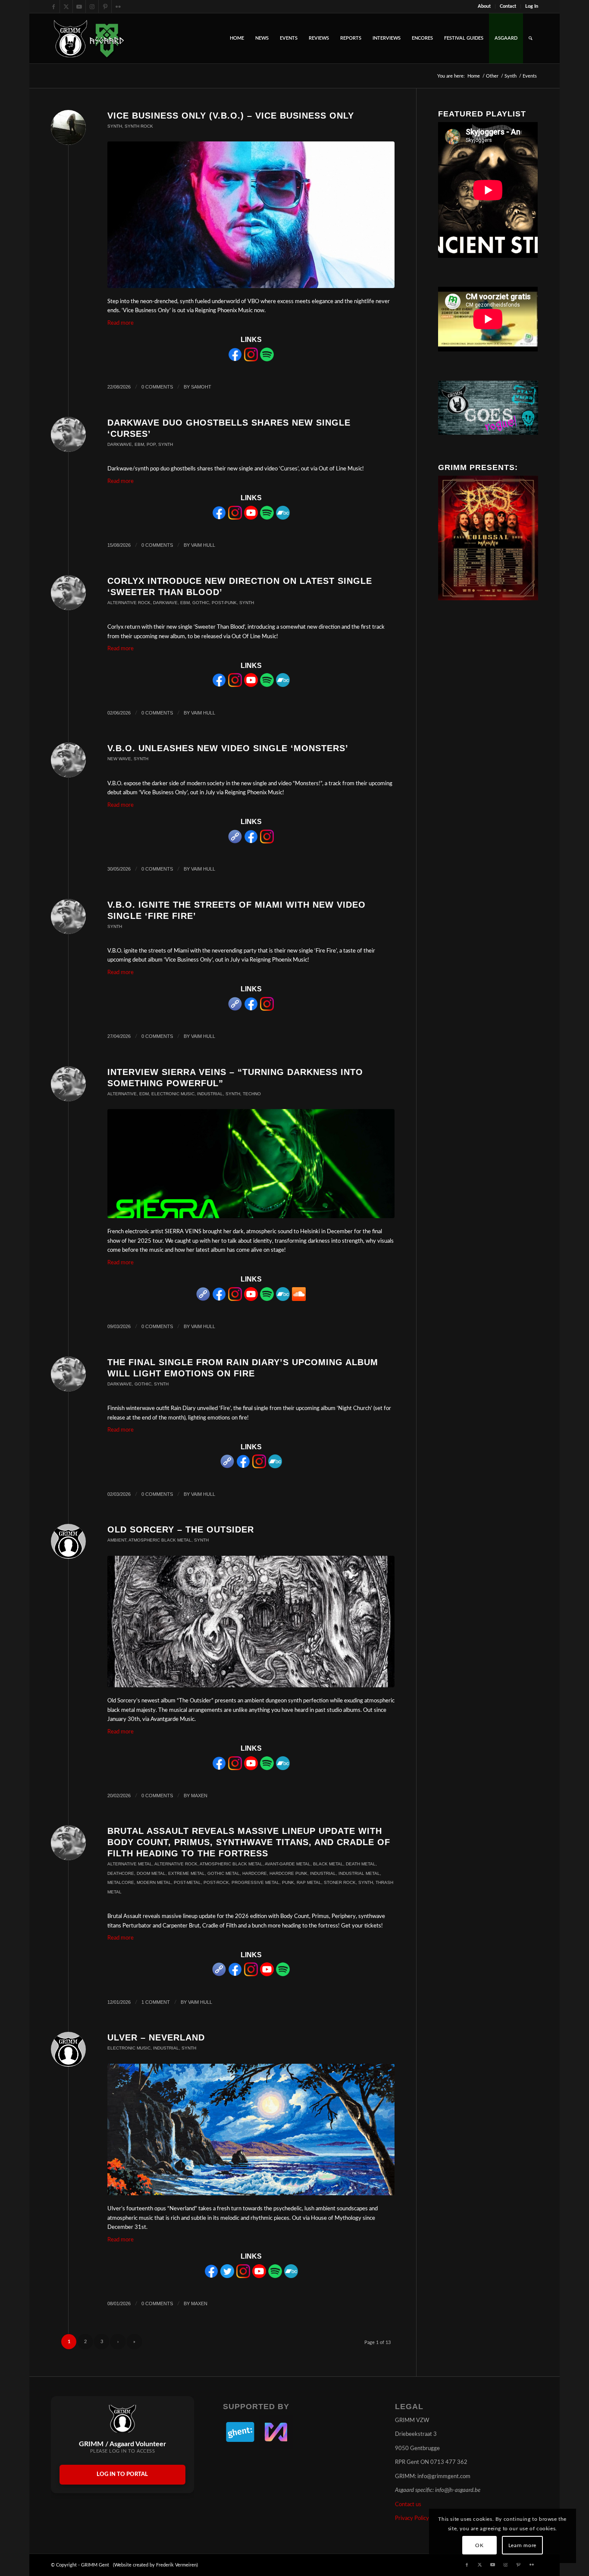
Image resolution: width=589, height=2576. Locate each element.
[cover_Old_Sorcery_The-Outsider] (251, 1622)
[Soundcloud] (299, 1299)
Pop (151, 444)
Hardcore (255, 1873)
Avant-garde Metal (288, 1864)
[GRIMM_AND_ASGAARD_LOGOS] (89, 38)
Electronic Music (173, 1094)
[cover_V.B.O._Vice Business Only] (251, 215)
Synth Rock (139, 126)
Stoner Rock (340, 1882)
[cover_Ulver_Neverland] (251, 2129)
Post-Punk (224, 603)
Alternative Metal (130, 1864)
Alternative (122, 1094)
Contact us (408, 2505)
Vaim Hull (203, 545)
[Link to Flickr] (118, 6)
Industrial (210, 1094)
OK (479, 2545)
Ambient (117, 1540)
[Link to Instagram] (92, 6)
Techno (252, 1094)
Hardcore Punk (288, 1873)
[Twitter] (227, 2277)
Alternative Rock (129, 603)
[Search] (531, 38)
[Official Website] (235, 842)
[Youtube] (251, 518)
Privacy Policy (412, 2518)
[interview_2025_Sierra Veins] (251, 1164)
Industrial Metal (359, 1873)
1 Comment (156, 2002)
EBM (139, 444)
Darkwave (120, 444)
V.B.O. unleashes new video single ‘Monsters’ (228, 748)
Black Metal (328, 1864)
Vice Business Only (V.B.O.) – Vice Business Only (231, 116)
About (484, 6)
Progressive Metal (255, 1882)
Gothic (201, 603)
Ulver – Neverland (156, 2037)
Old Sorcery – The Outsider (181, 1529)
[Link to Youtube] (79, 6)
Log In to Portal (122, 2474)
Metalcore (121, 1882)
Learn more (522, 2545)
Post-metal (187, 1882)
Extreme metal (186, 1873)
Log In (532, 6)
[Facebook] (235, 360)
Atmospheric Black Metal (160, 1540)
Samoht (201, 387)
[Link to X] (66, 6)
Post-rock (216, 1882)
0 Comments (157, 387)
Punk (288, 1882)
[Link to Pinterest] (105, 6)
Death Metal (361, 1864)
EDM (144, 1094)
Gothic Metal (224, 1873)
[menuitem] (484, 6)
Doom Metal (151, 1873)
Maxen (199, 1796)
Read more (121, 323)
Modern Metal (154, 1882)
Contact (508, 6)
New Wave (119, 759)
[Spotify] (267, 360)
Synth (115, 126)
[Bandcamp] (283, 518)
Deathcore (121, 1873)
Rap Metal (309, 1882)
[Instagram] (251, 360)
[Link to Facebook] (53, 6)
